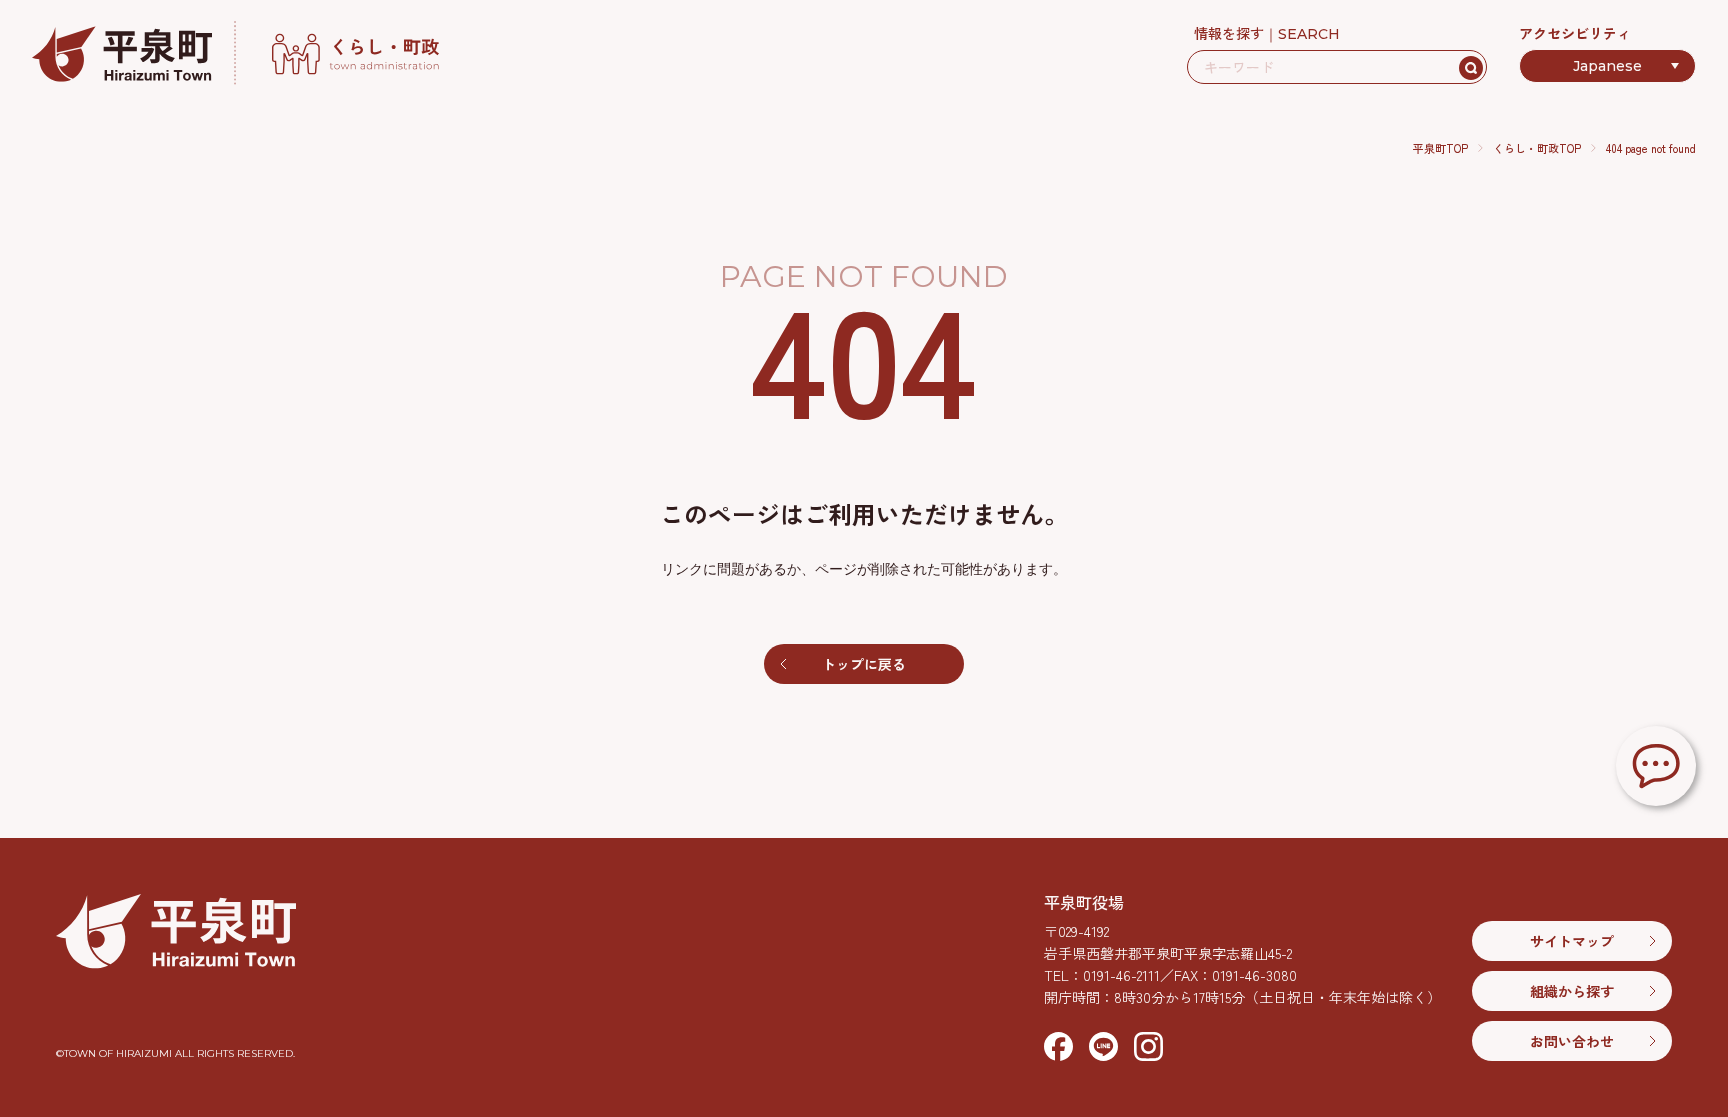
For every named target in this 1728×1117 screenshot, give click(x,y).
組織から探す (1572, 991)
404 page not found (1651, 148)
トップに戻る (864, 664)
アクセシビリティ (1575, 33)
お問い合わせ (1572, 1041)
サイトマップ (1572, 941)
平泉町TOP (1440, 148)
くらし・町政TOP (1537, 148)
